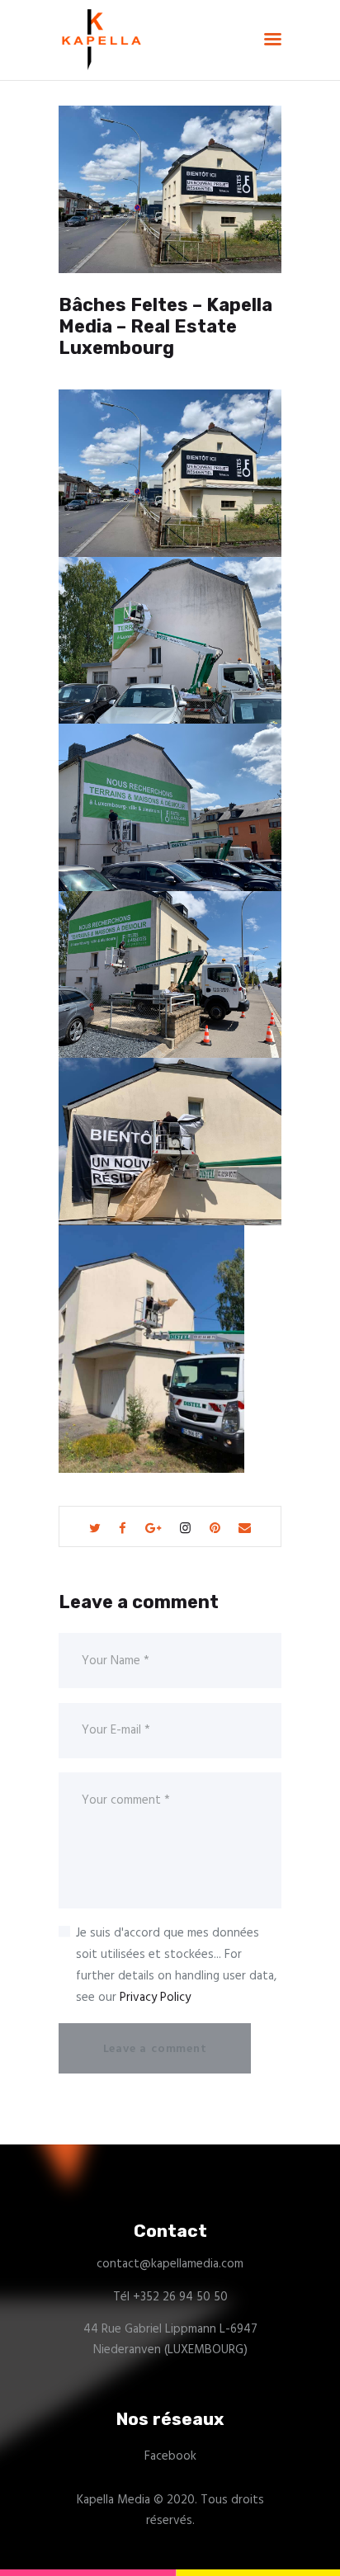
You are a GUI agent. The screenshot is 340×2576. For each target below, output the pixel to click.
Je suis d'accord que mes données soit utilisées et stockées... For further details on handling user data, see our (176, 1965)
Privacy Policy (155, 1998)
